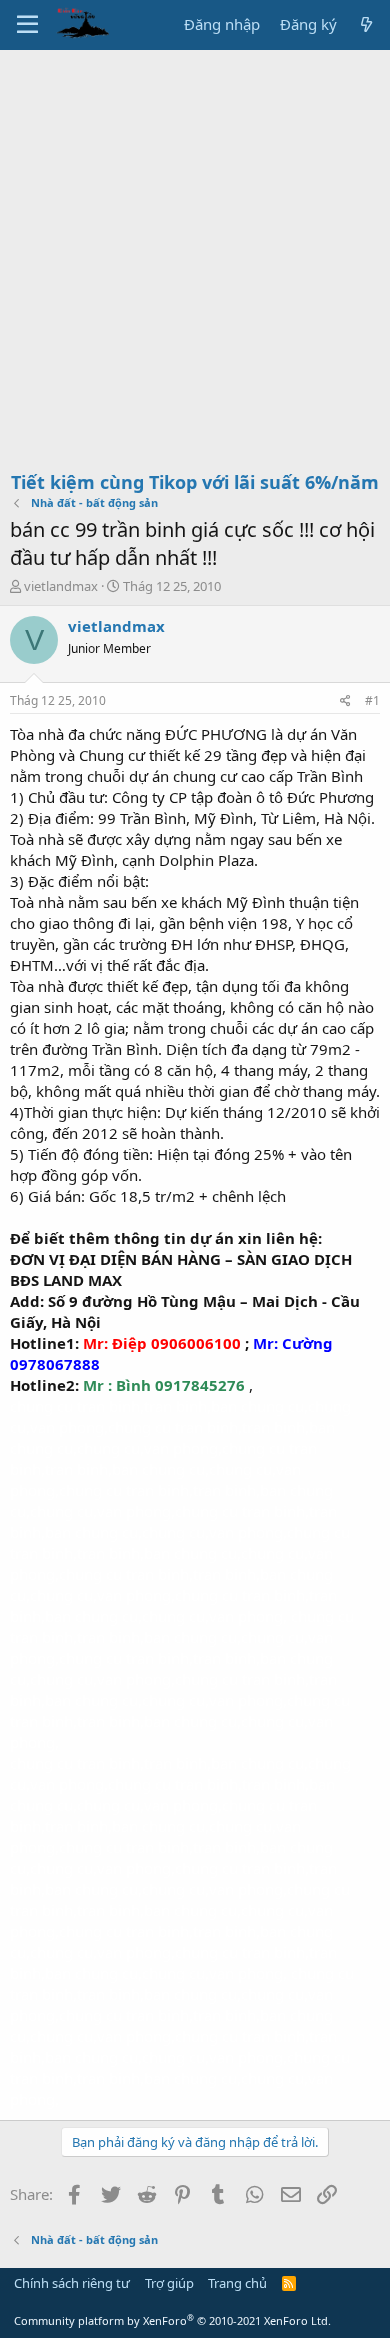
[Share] (345, 701)
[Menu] (27, 25)
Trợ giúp (169, 2283)
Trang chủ (237, 2283)
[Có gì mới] (366, 24)
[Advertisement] (195, 255)
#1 (372, 700)
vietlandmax (61, 586)
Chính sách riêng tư (72, 2283)
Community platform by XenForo (172, 2320)
